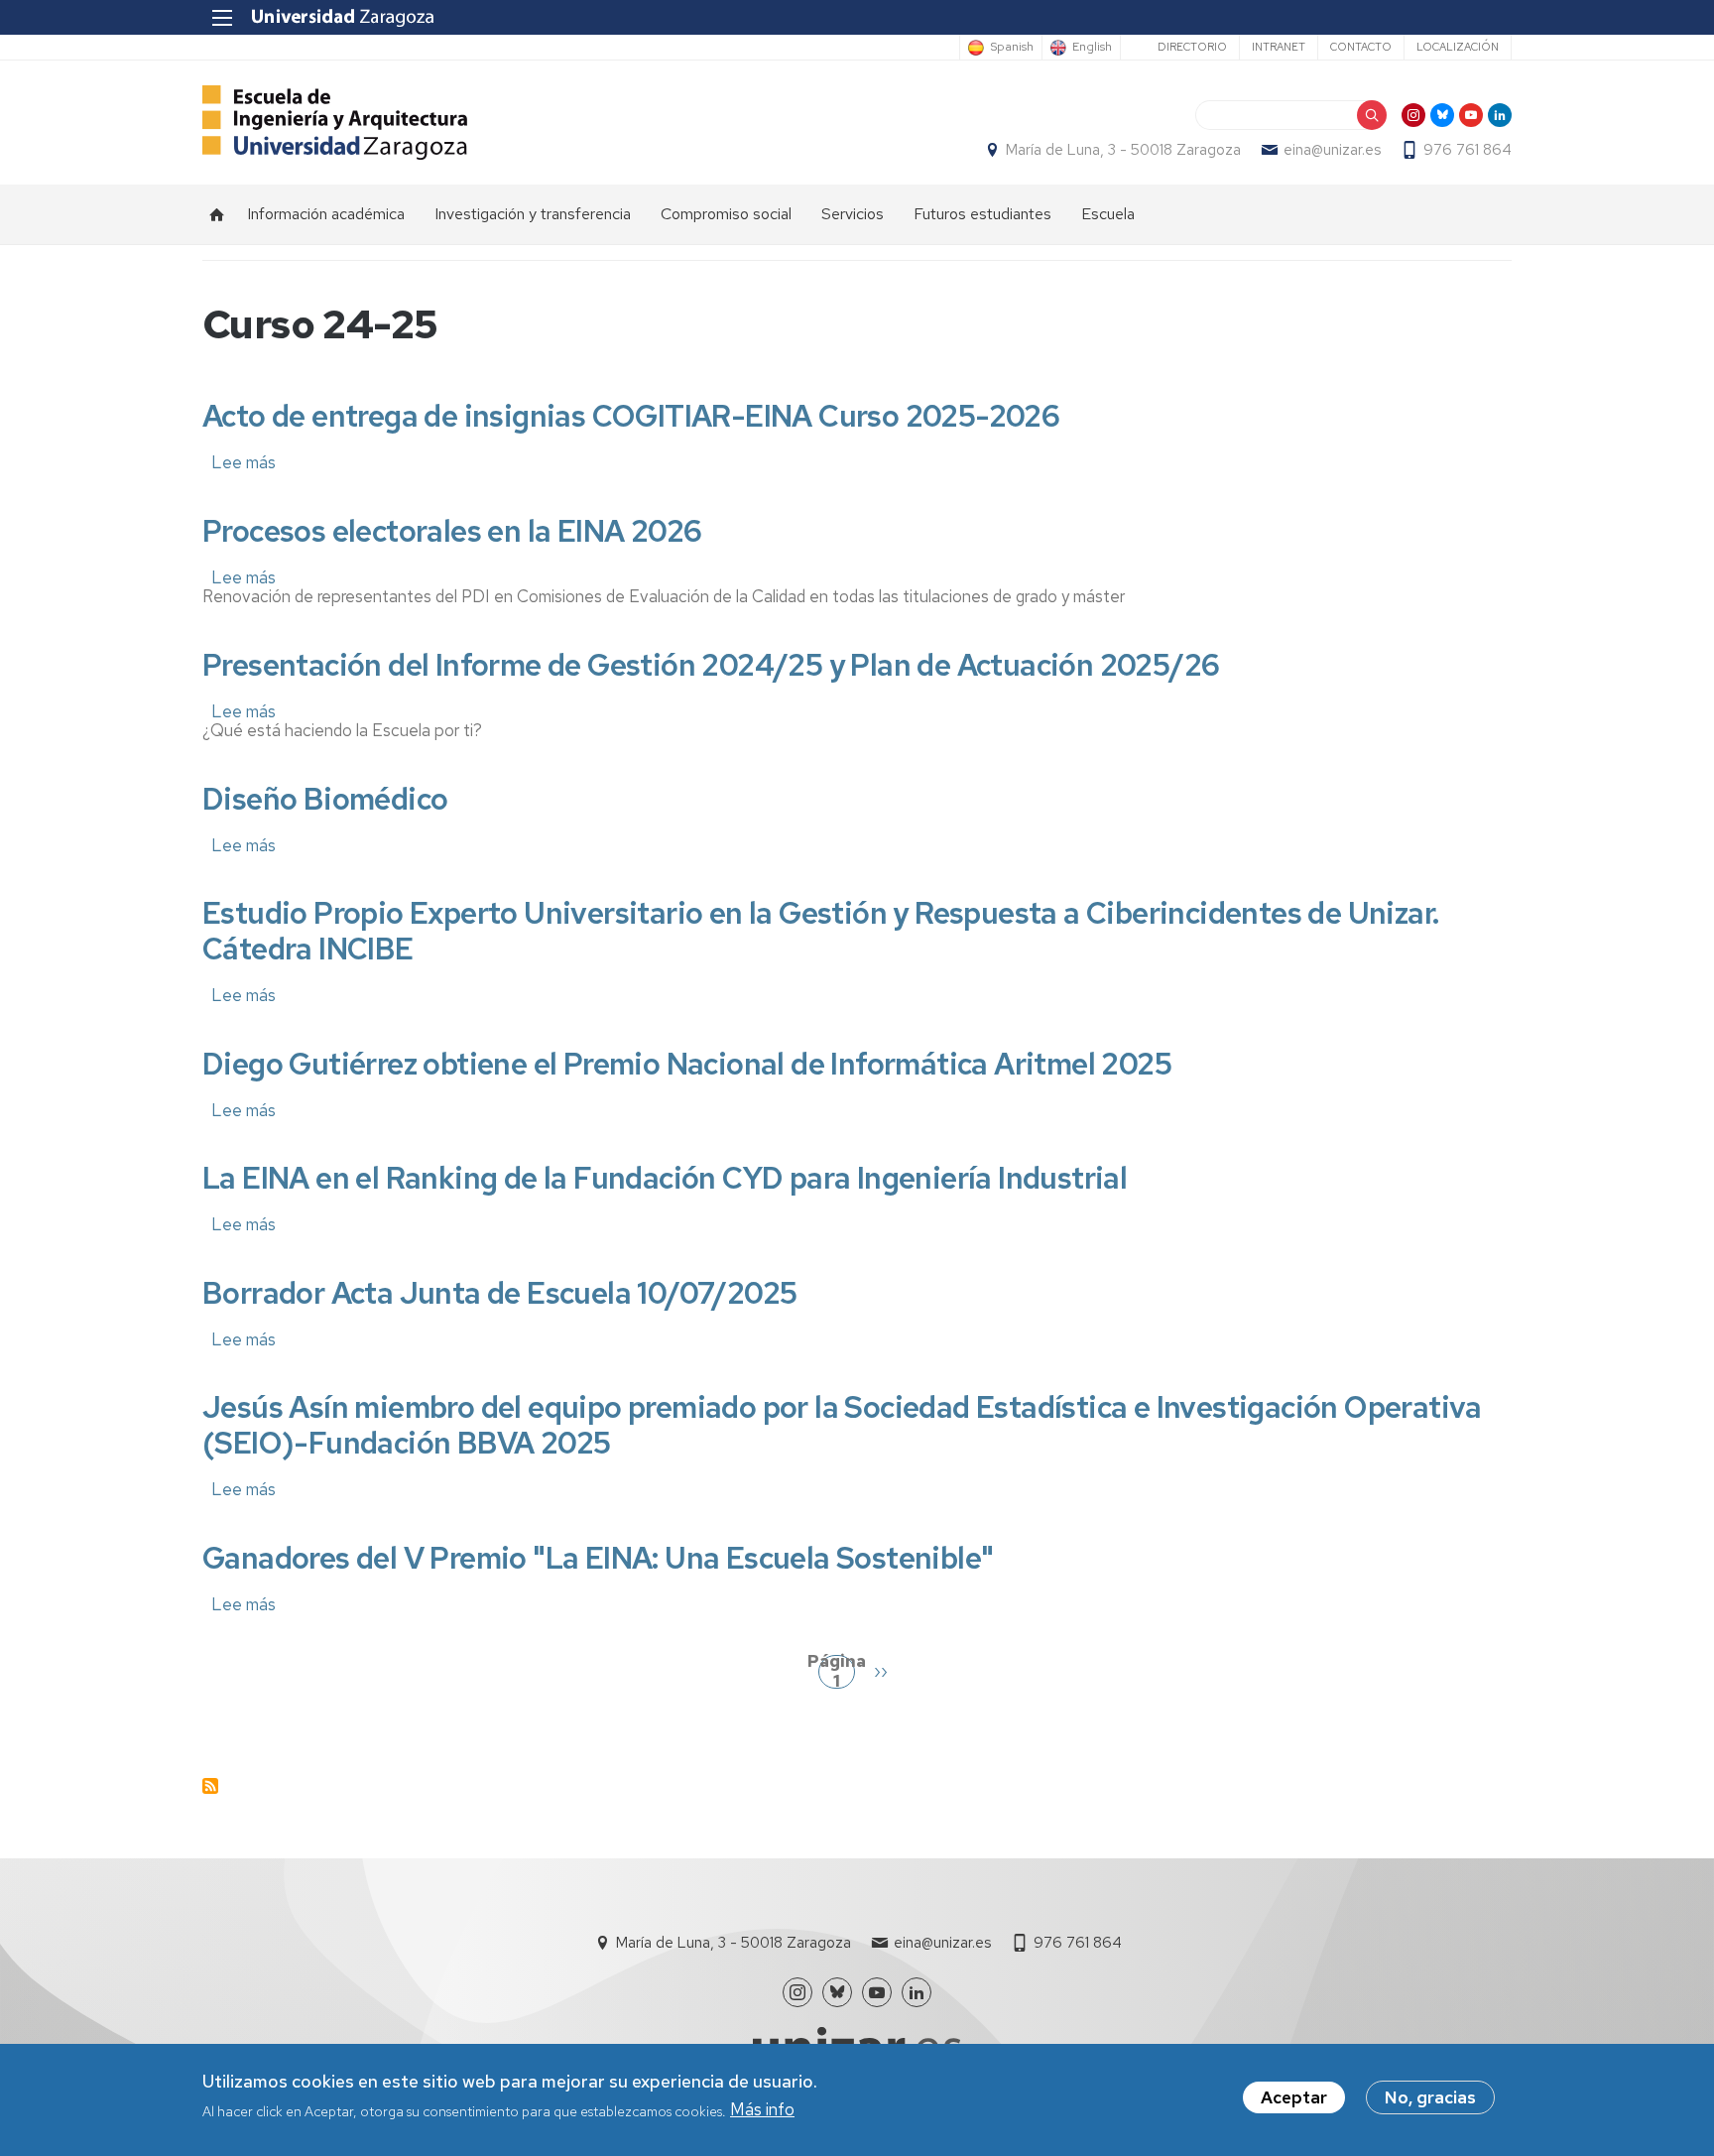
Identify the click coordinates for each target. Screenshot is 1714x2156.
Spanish (1012, 48)
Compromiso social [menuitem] (726, 214)
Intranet (1279, 47)
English (1092, 48)
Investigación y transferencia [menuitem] (533, 214)
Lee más (244, 462)
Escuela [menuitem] (1108, 214)
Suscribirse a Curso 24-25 (210, 1786)
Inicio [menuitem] (217, 214)
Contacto (1361, 47)
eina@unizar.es (1332, 150)
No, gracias (1430, 2097)
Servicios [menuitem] (853, 214)
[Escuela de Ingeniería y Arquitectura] (335, 123)
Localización (1458, 47)
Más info (762, 2110)
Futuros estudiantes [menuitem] (982, 214)
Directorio (1192, 47)
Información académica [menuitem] (326, 214)
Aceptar (1294, 2097)
